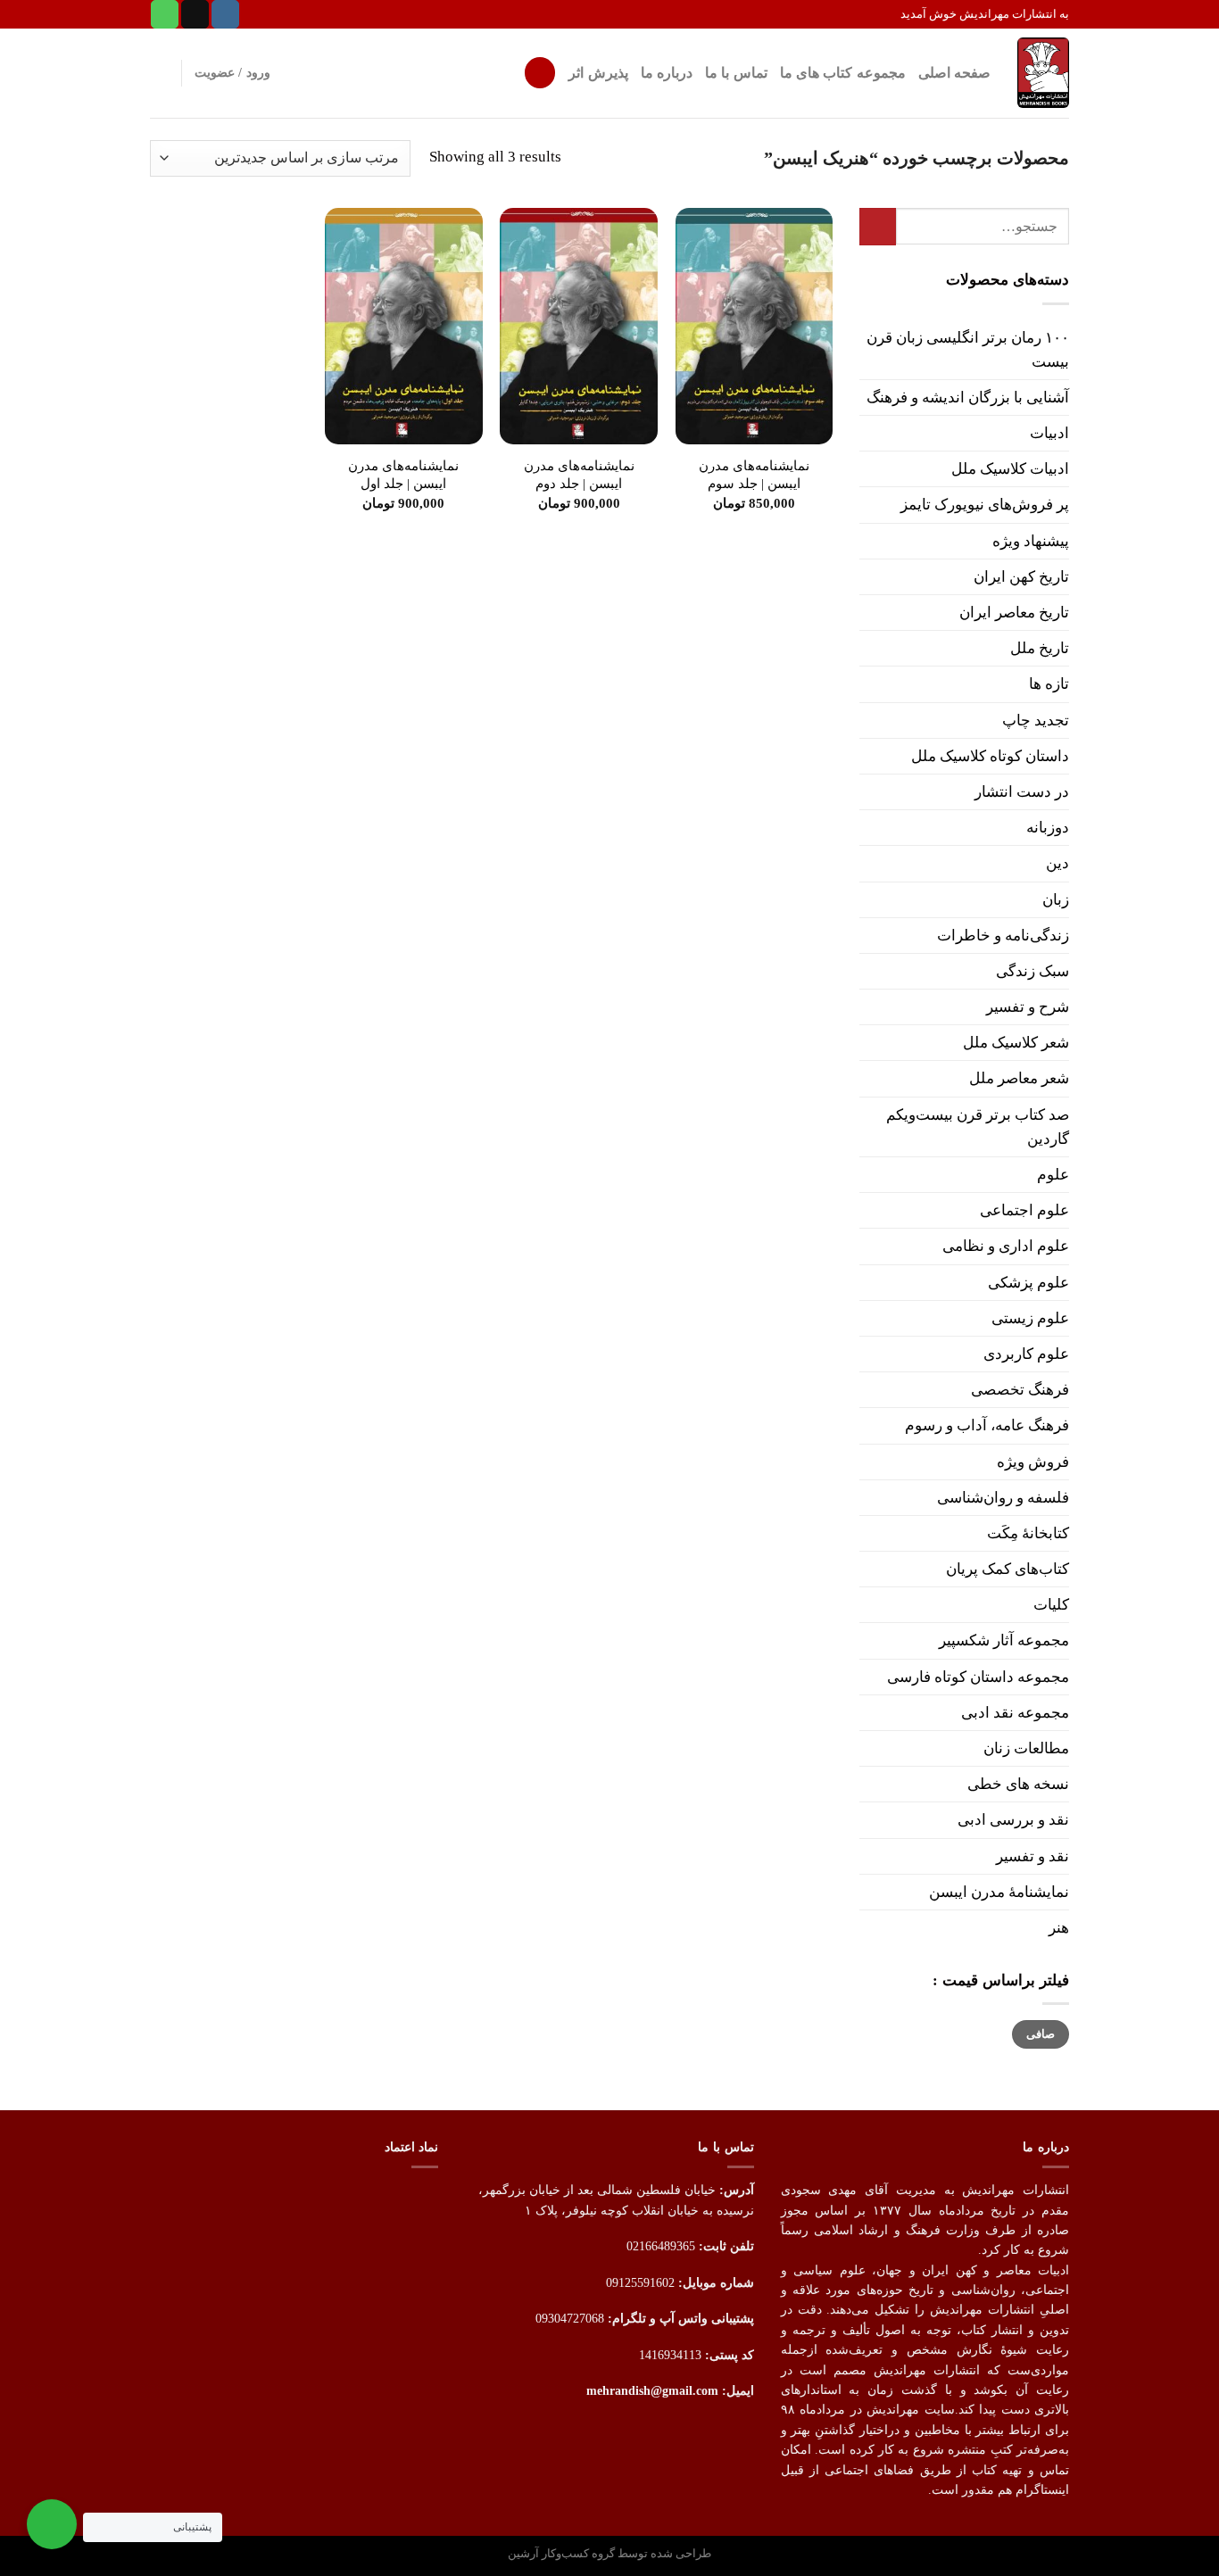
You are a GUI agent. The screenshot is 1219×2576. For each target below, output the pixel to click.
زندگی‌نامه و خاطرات (1003, 936)
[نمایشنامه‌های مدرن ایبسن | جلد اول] (404, 326)
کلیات (1051, 1605)
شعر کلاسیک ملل (1016, 1043)
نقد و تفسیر (1032, 1856)
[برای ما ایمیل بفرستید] (195, 14)
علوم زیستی (1030, 1318)
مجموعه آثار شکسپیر (1004, 1640)
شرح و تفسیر (1028, 1007)
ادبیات (1049, 433)
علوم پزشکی (1028, 1283)
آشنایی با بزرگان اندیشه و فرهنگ (968, 398)
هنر (1059, 1928)
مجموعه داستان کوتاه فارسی (978, 1677)
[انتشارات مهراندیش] (1043, 72)
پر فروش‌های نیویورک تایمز (985, 505)
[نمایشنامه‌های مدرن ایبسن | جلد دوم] (579, 326)
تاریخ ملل (1040, 648)
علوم (1053, 1175)
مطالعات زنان (1026, 1748)
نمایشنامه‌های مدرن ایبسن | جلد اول (403, 474)
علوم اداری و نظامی (1006, 1246)
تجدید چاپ (1036, 721)
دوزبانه (1048, 828)
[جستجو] (540, 73)
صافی (1041, 2034)
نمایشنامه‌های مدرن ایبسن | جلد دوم (579, 474)
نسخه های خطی (1018, 1784)
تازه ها (1049, 684)
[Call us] (165, 14)
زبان (1056, 900)
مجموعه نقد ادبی (1015, 1713)
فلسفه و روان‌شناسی (1003, 1498)
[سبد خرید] (159, 73)
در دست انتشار (1022, 792)
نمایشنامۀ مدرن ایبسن (999, 1892)
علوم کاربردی (1026, 1354)
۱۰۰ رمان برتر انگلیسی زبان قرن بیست (968, 350)
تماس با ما (736, 73)
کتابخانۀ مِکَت (1028, 1533)
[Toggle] (867, 434)
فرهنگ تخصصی (1020, 1390)
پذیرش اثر (598, 73)
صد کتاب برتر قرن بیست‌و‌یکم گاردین (978, 1127)
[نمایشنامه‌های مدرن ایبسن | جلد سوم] (755, 326)
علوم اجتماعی (1024, 1210)
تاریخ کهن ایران (1021, 577)
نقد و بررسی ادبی (1013, 1820)
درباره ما (667, 73)
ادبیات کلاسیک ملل (1010, 469)
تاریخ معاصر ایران (1014, 613)
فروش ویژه (1033, 1462)
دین (1057, 863)
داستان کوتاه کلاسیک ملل (990, 756)
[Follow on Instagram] (225, 14)
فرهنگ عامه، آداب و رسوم (987, 1425)
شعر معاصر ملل (1019, 1078)
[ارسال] (878, 227)
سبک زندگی (1032, 971)
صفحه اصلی (954, 73)
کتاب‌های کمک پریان (1008, 1569)
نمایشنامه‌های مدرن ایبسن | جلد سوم (754, 474)
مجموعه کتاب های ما (843, 73)
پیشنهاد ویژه (1031, 541)
